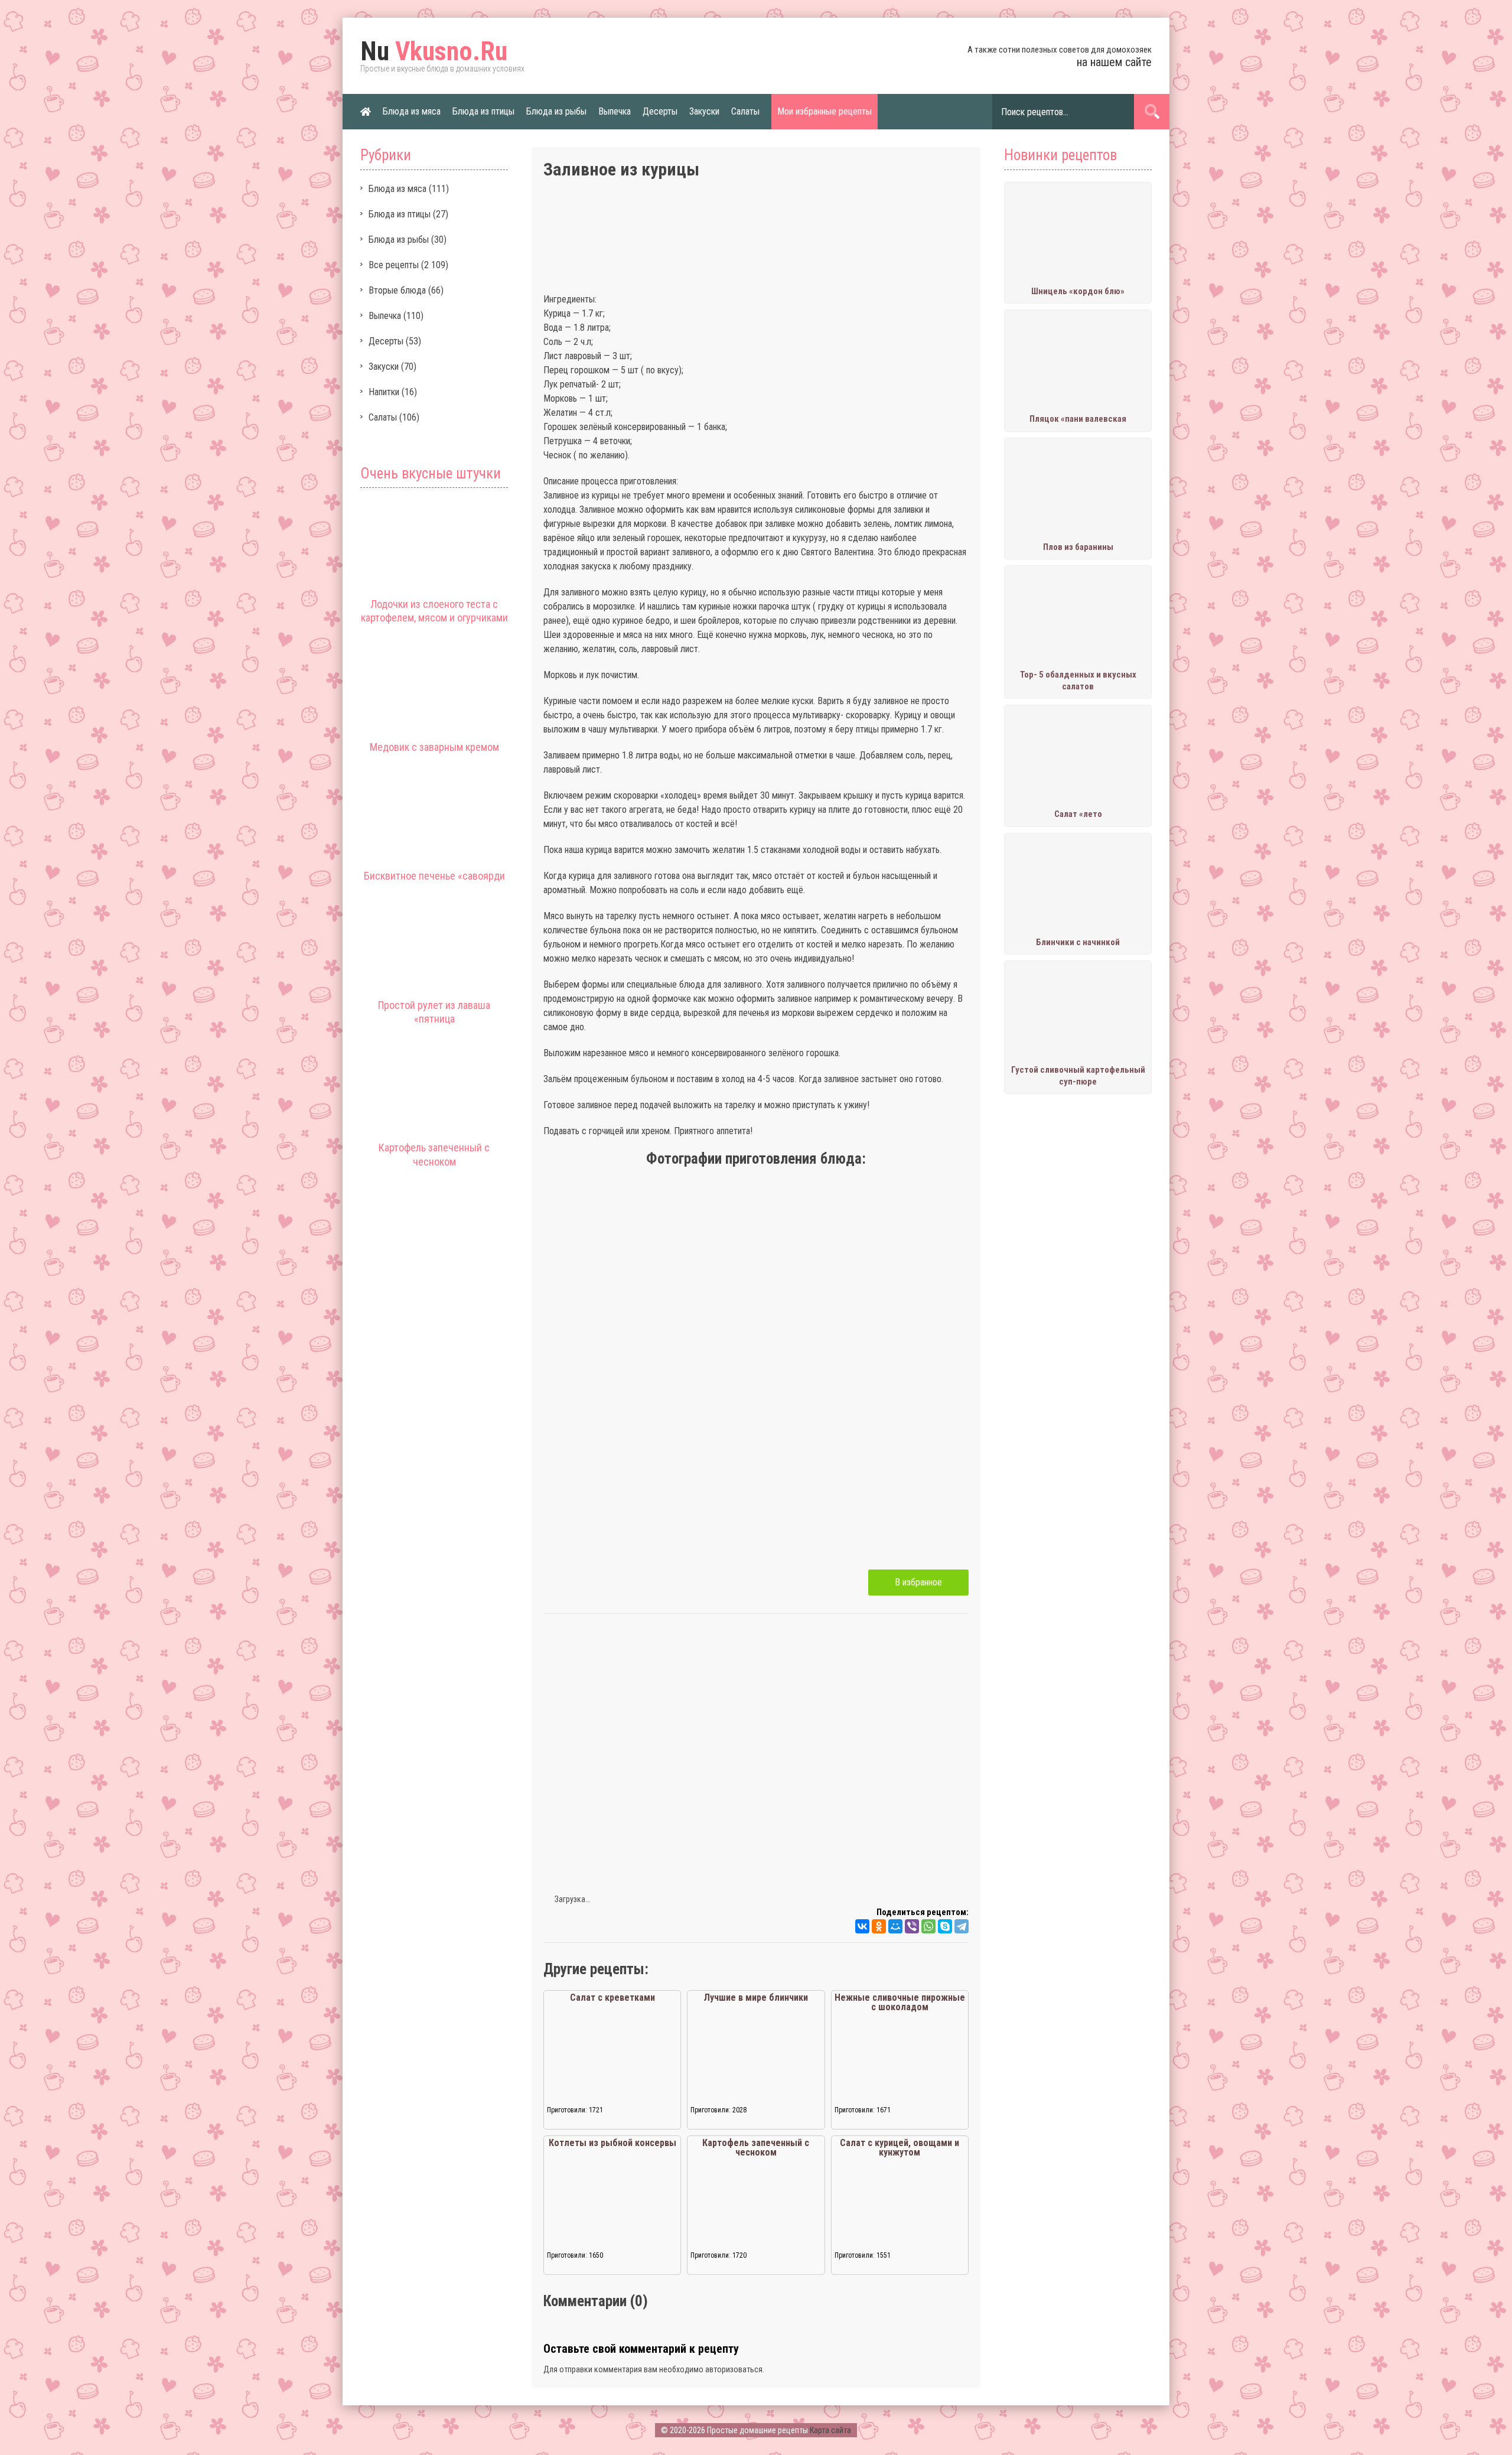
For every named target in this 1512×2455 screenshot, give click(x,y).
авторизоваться (734, 2369)
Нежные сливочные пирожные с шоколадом (900, 2002)
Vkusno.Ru (434, 51)
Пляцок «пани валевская (1078, 419)
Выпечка (615, 111)
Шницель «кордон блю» (1078, 291)
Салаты (745, 111)
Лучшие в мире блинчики (756, 1997)
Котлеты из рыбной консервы (612, 2143)
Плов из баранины (1078, 547)
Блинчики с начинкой (1078, 942)
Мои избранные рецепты (825, 111)
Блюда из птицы (483, 111)
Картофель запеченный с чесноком (756, 2148)
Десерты (660, 111)
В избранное (918, 1582)
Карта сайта (830, 2430)
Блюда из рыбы (556, 111)
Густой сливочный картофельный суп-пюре (1078, 1076)
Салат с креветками (612, 1997)
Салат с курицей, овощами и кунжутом (900, 2148)
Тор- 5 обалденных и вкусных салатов (1078, 681)
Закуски (704, 111)
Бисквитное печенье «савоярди (434, 876)
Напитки (384, 392)
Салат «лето (1078, 814)
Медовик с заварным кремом (434, 747)
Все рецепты (394, 265)
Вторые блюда (397, 290)
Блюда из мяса (412, 111)
